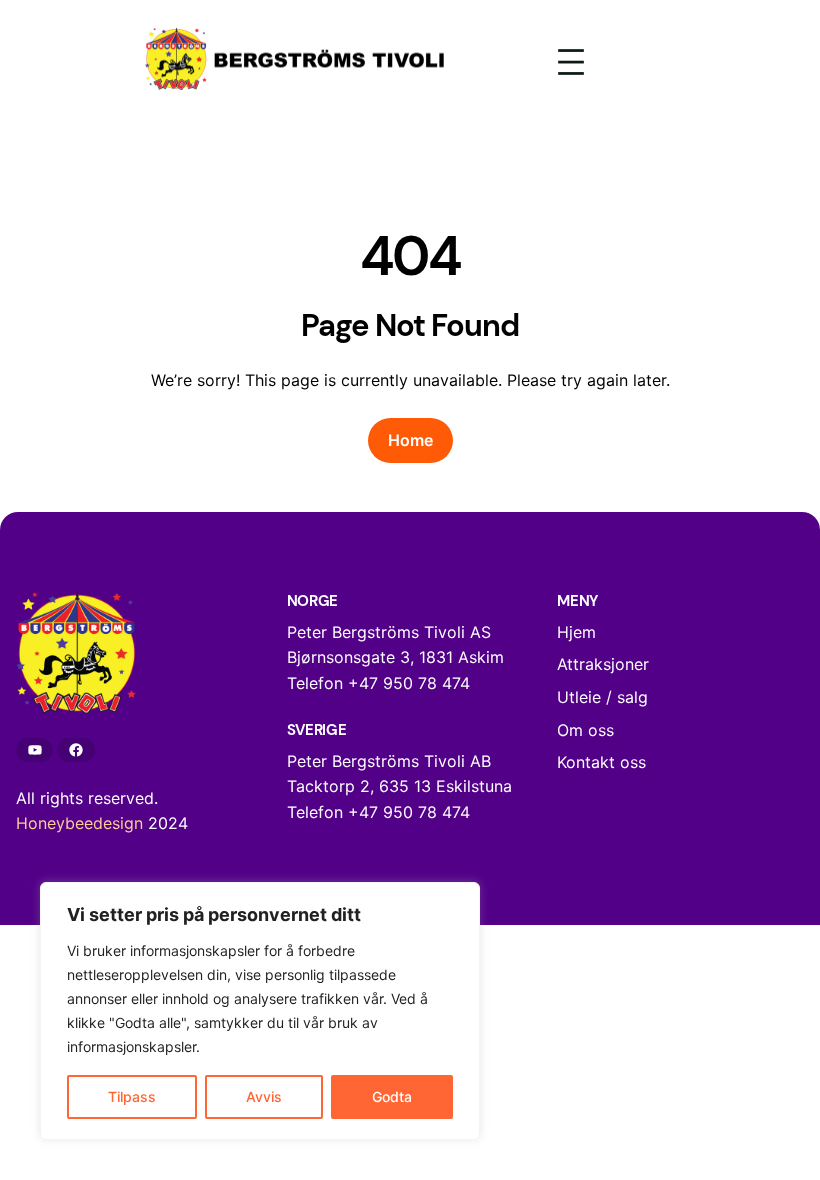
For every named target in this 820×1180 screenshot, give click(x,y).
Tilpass (132, 1096)
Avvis (264, 1096)
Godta (392, 1096)
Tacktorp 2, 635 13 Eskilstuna (399, 786)
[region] (260, 1011)
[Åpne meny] (571, 62)
